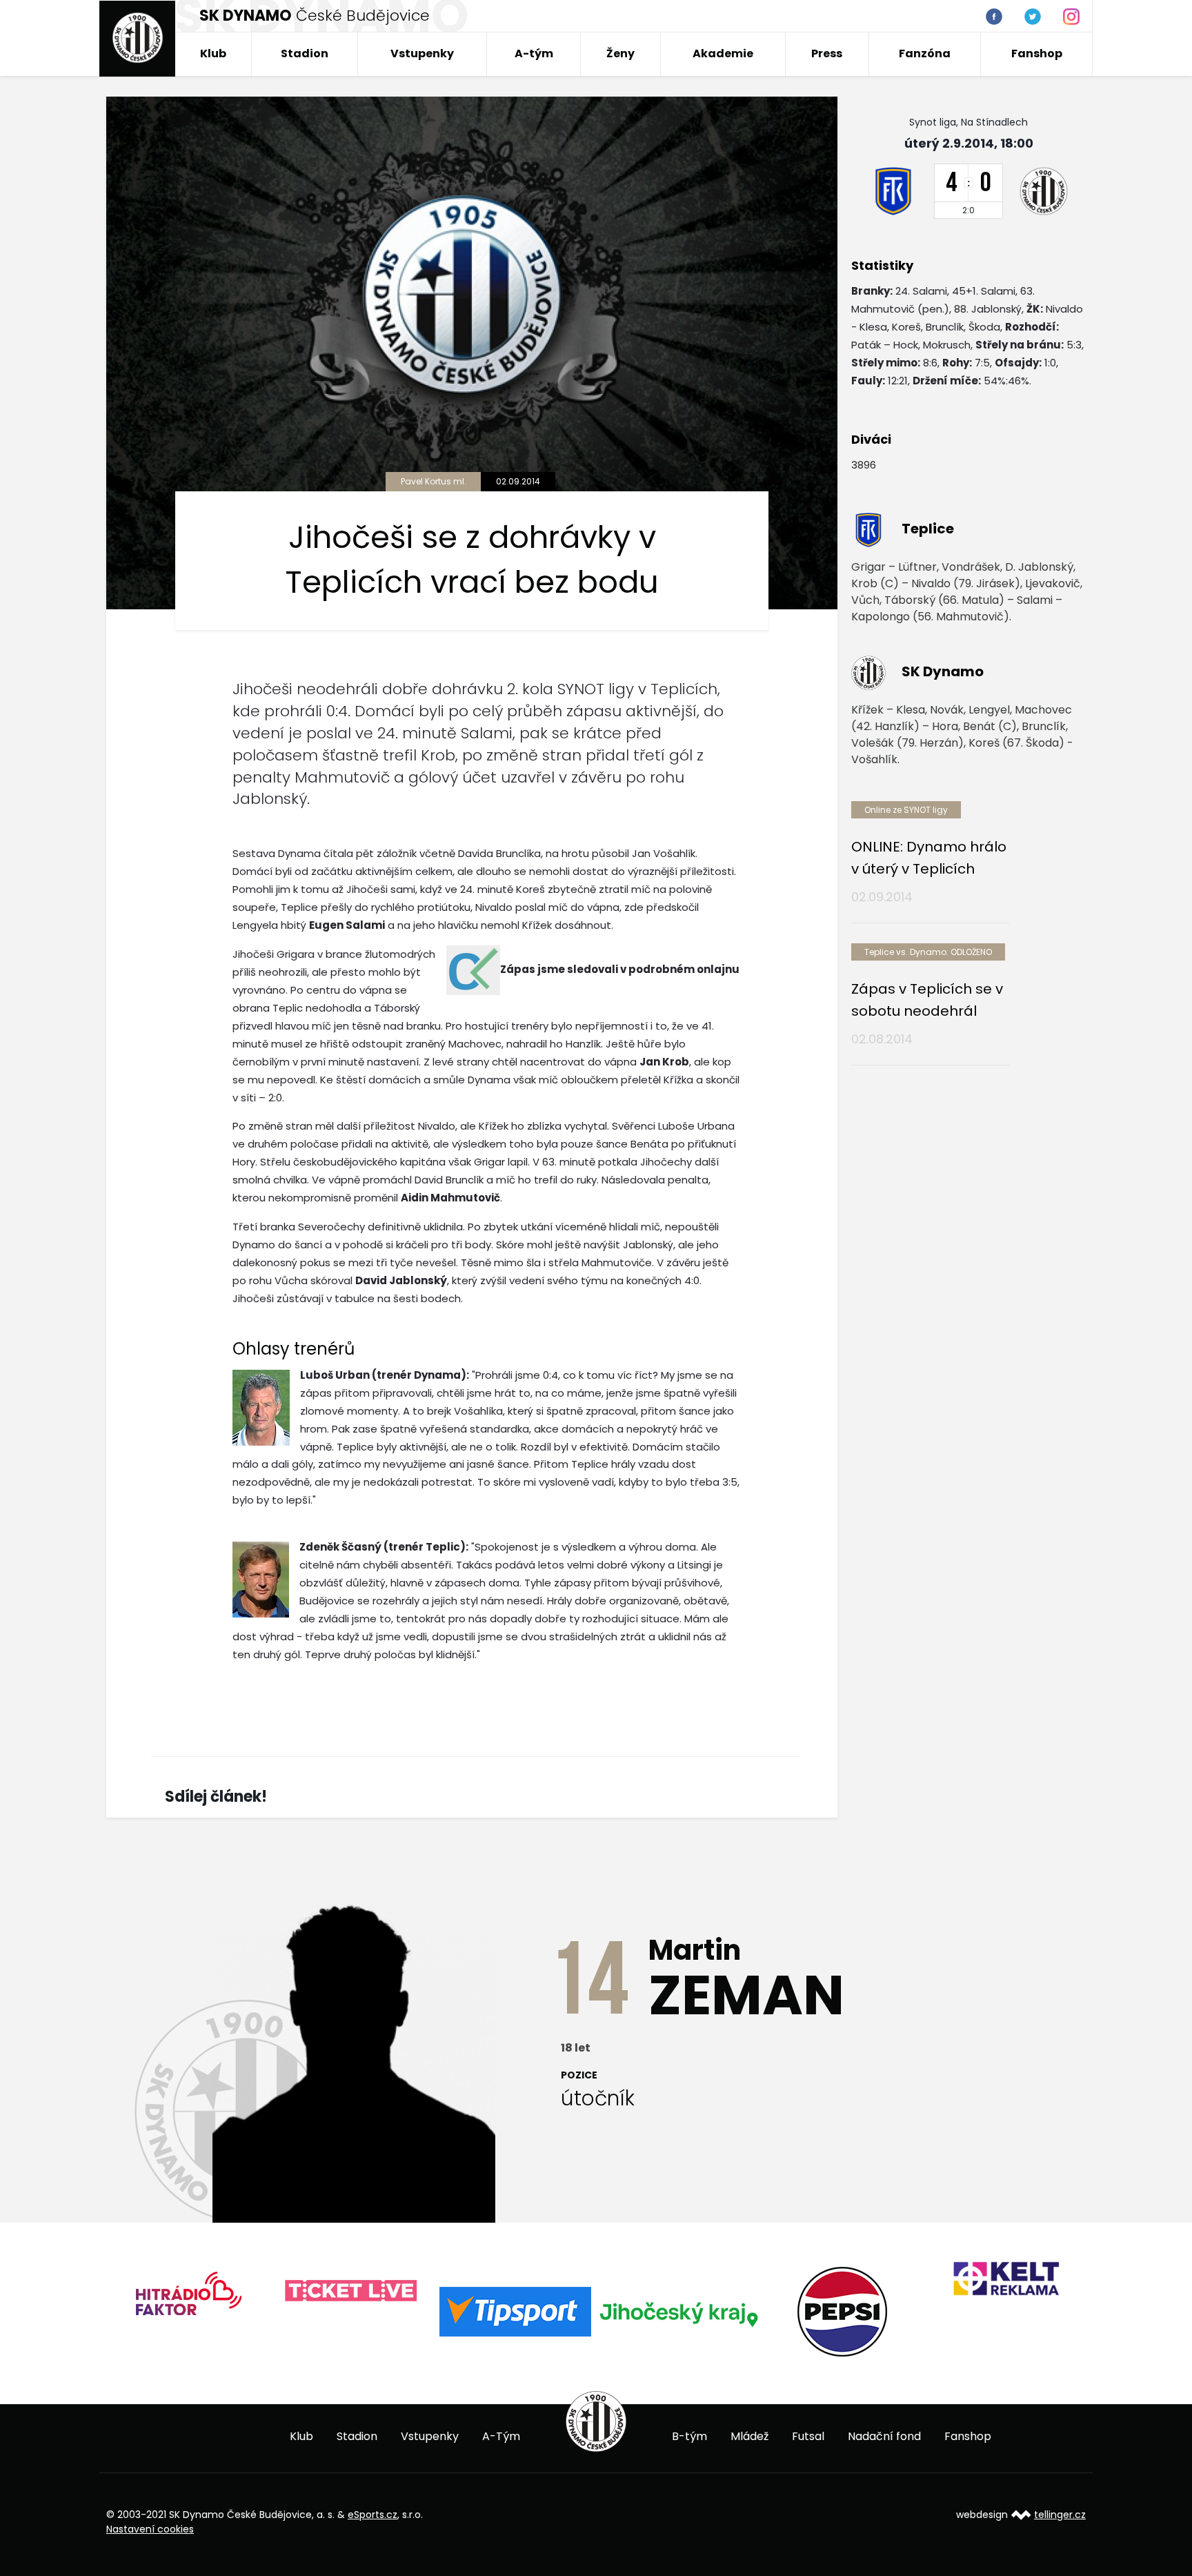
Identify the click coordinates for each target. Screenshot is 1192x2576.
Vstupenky (422, 53)
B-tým (689, 2436)
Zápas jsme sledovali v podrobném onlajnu (620, 969)
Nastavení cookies (150, 2529)
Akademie (723, 53)
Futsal (808, 2436)
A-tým (534, 53)
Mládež (749, 2436)
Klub (213, 53)
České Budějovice (315, 16)
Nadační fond (884, 2436)
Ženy (620, 53)
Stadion (305, 53)
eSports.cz (372, 2515)
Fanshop (1037, 53)
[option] (188, 2298)
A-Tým (501, 2436)
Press (827, 53)
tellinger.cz (1060, 2515)
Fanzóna (925, 53)
